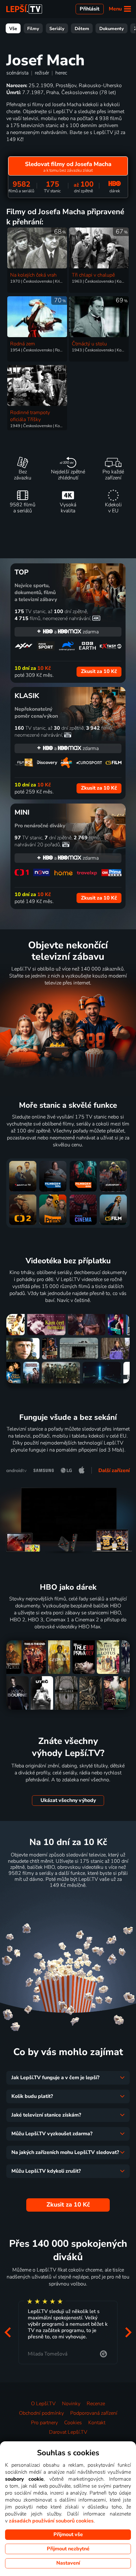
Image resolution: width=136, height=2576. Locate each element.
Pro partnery (44, 2423)
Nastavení (68, 2563)
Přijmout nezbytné (68, 2549)
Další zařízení (114, 1471)
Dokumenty (112, 29)
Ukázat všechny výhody (68, 1800)
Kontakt (97, 2423)
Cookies (73, 2423)
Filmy (33, 29)
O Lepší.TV (43, 2404)
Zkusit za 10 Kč (68, 1901)
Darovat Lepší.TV (68, 2432)
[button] (8, 2332)
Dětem (82, 29)
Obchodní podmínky (41, 2413)
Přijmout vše (68, 2534)
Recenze (96, 2404)
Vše (13, 29)
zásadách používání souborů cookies (51, 2521)
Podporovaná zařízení (94, 2413)
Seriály (57, 29)
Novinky (71, 2404)
